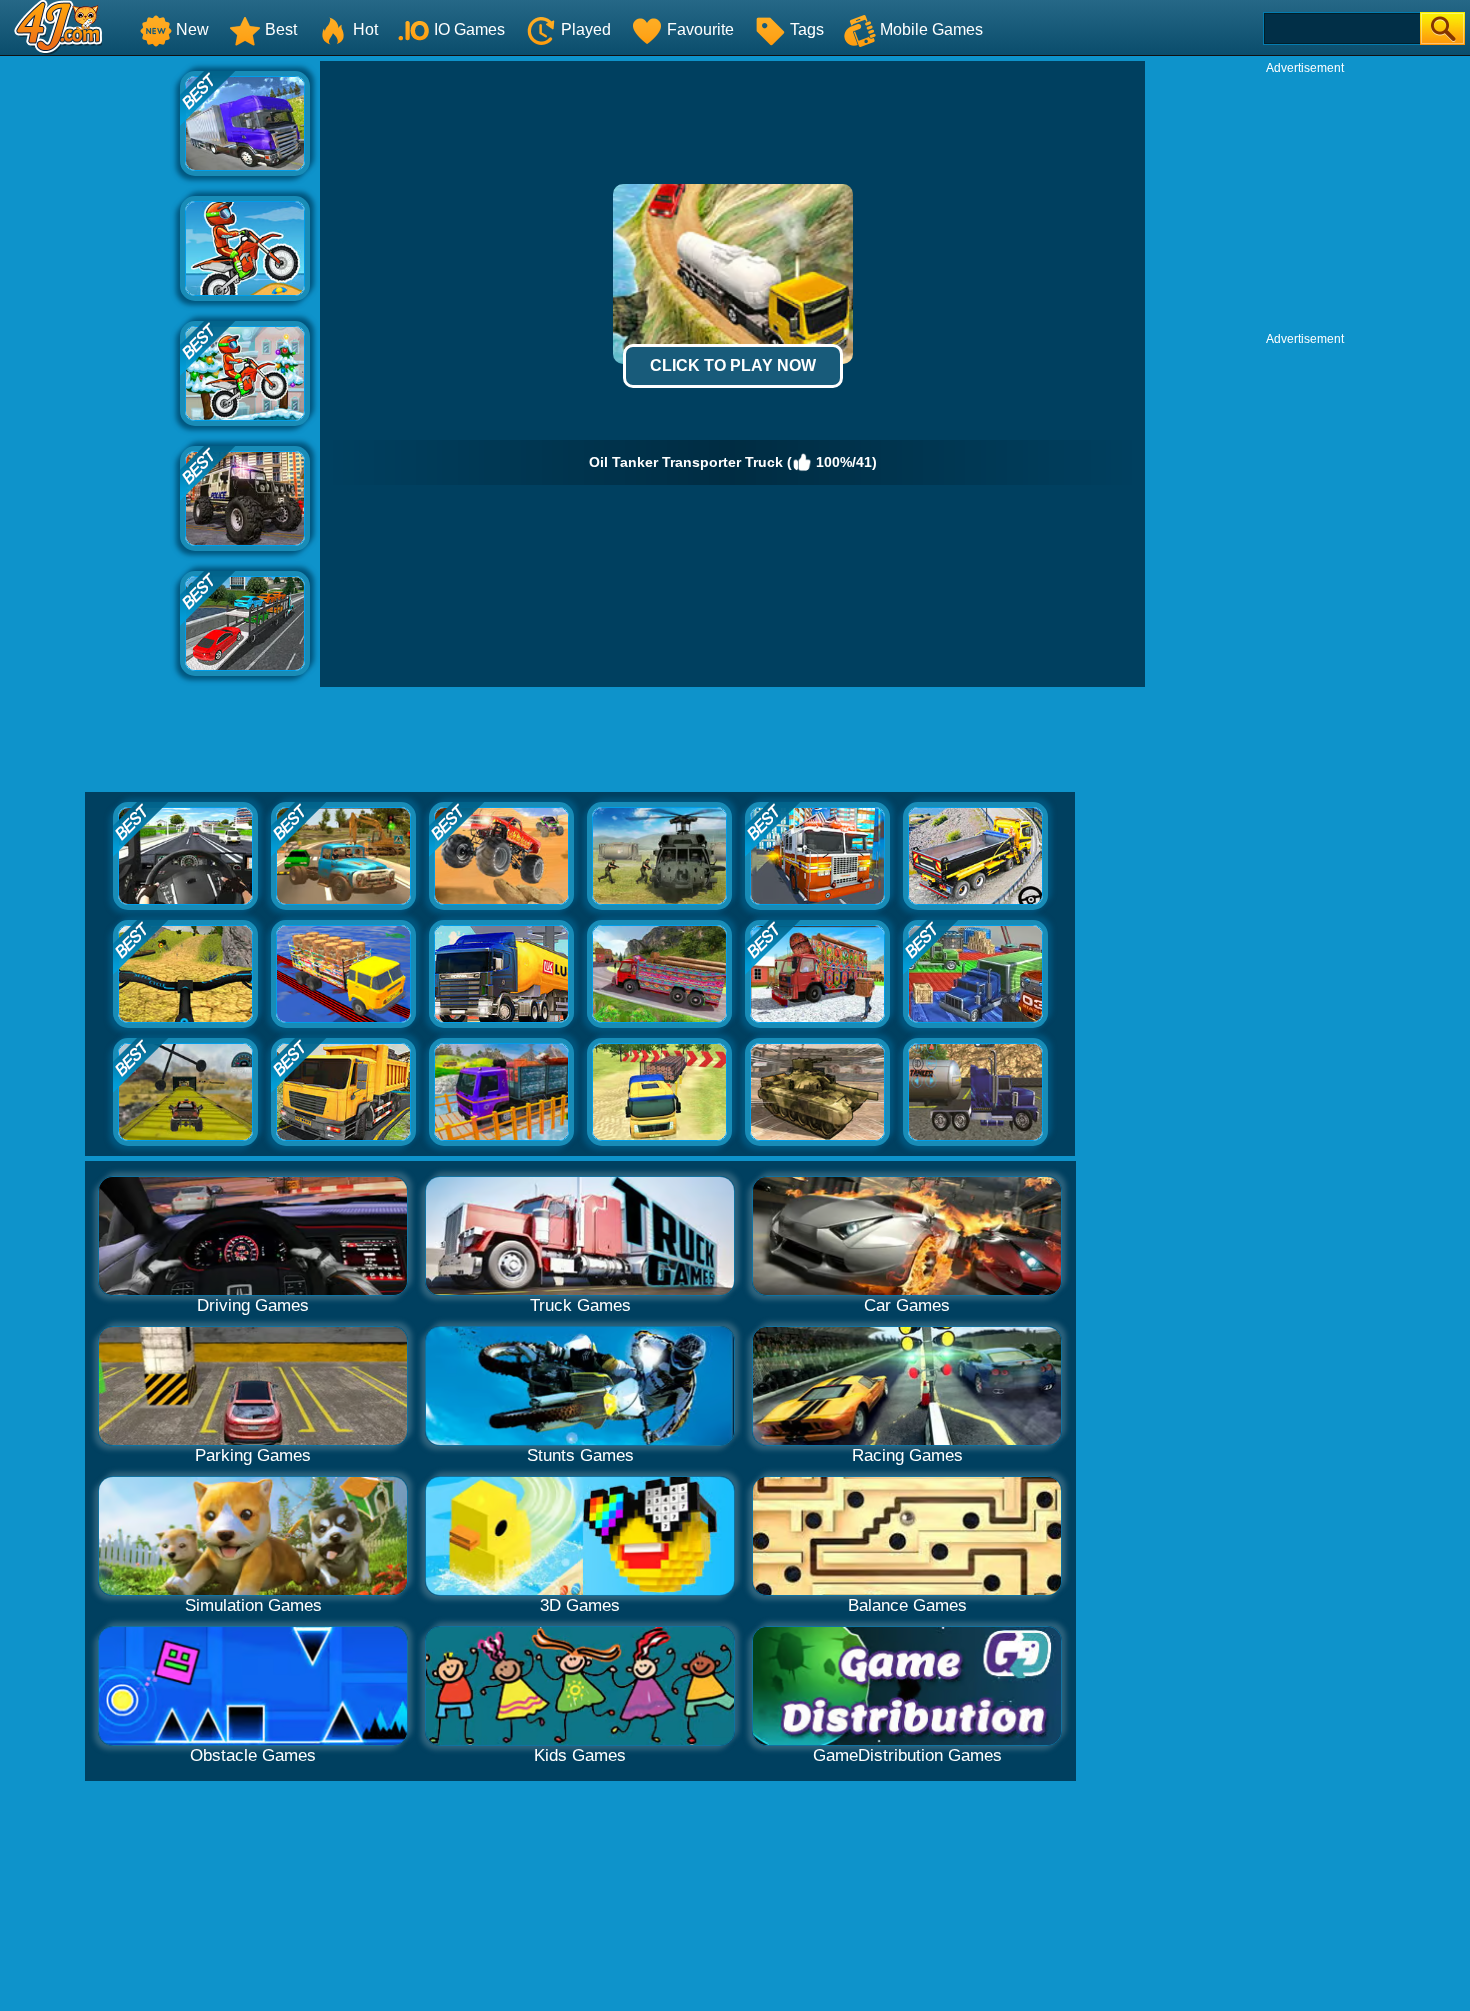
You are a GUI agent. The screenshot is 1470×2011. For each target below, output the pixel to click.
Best (281, 29)
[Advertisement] (90, 361)
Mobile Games (931, 29)
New (192, 29)
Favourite (700, 29)
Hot (365, 29)
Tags (807, 29)
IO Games (469, 29)
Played (586, 29)
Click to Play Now (733, 365)
